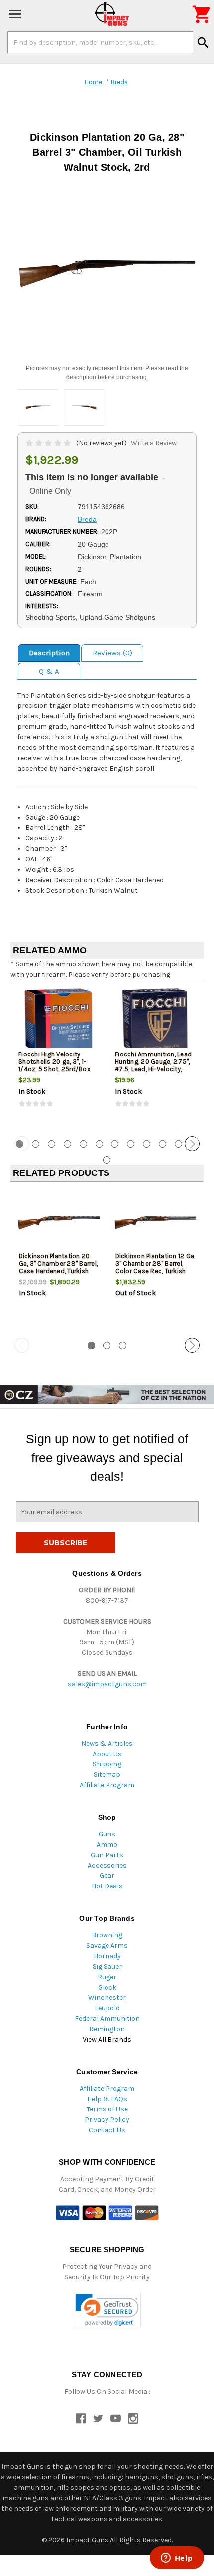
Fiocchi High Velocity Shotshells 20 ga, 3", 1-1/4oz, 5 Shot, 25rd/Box (54, 1062)
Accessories (107, 1865)
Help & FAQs (107, 2099)
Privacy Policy (107, 2120)
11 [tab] (178, 1144)
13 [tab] (107, 1160)
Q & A (49, 671)
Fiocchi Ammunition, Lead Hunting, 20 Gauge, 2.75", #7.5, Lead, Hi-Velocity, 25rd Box (153, 1065)
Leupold (107, 2008)
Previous (22, 1144)
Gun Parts (107, 1855)
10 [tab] (162, 1144)
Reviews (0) (112, 653)
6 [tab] (99, 1144)
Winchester (107, 1998)
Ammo (107, 1844)
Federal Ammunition (107, 2019)
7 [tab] (115, 1144)
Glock (107, 1987)
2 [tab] (36, 1144)
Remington (107, 2029)
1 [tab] (91, 1346)
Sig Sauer (107, 1966)
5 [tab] (83, 1144)
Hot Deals (107, 1886)
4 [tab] (67, 1144)
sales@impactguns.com (107, 1684)
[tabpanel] (59, 1057)
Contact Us (107, 2130)
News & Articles (107, 1743)
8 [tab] (131, 1144)
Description (49, 653)
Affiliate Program (107, 1785)
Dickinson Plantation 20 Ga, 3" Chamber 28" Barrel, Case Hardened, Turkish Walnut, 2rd (58, 1267)
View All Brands (107, 2040)
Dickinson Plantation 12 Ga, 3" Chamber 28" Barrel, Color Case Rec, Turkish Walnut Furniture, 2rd (156, 1267)
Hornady (107, 1956)
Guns (107, 1834)
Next (192, 1144)
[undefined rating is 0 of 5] (49, 443)
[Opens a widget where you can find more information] (177, 2559)
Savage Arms (107, 1945)
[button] (107, 2310)
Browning (107, 1935)
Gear (107, 1876)
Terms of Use (107, 2109)
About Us (107, 1754)
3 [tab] (52, 1144)
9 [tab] (147, 1144)
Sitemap (107, 1775)
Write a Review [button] (154, 443)
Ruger (107, 1977)
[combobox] (100, 42)
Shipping (107, 1764)
